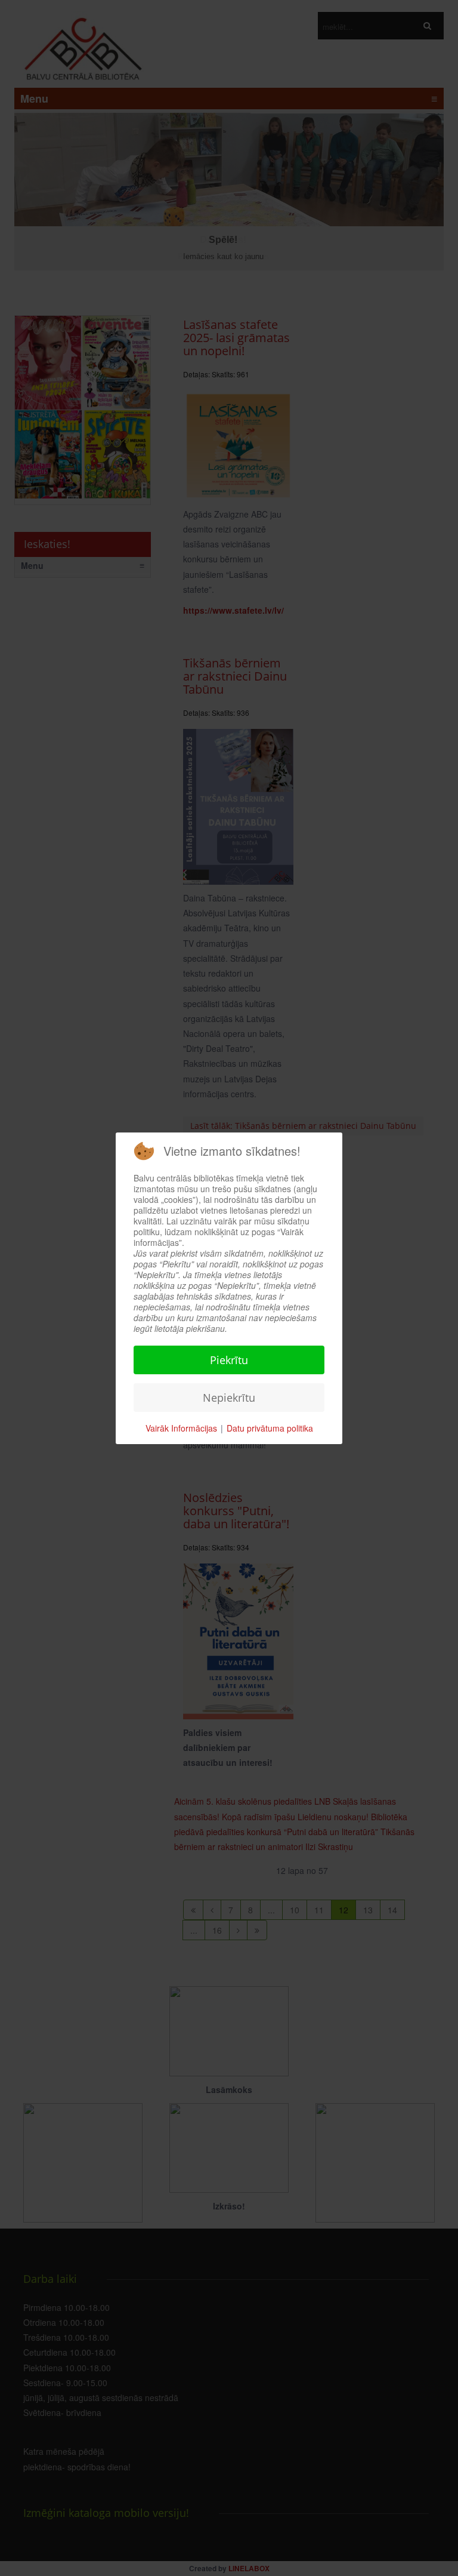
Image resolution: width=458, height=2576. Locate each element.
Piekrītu (229, 1360)
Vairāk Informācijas (181, 1428)
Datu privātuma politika (270, 1428)
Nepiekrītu (229, 1398)
